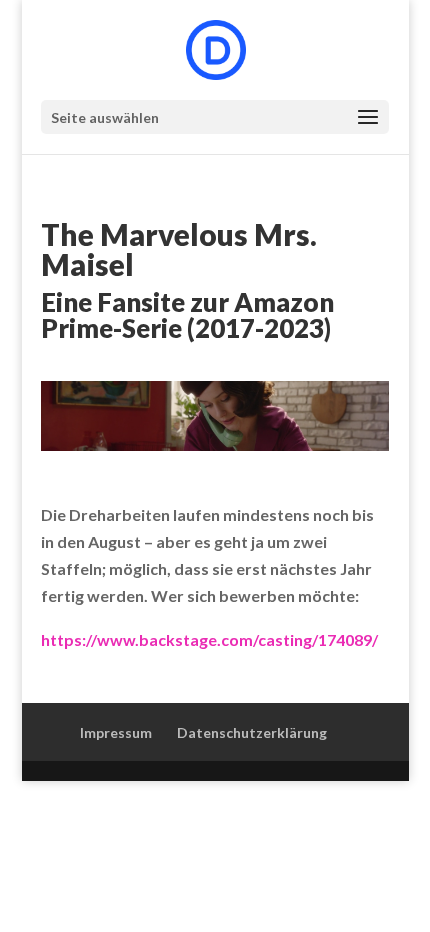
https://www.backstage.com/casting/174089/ (209, 639)
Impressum (116, 732)
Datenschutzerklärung (252, 732)
